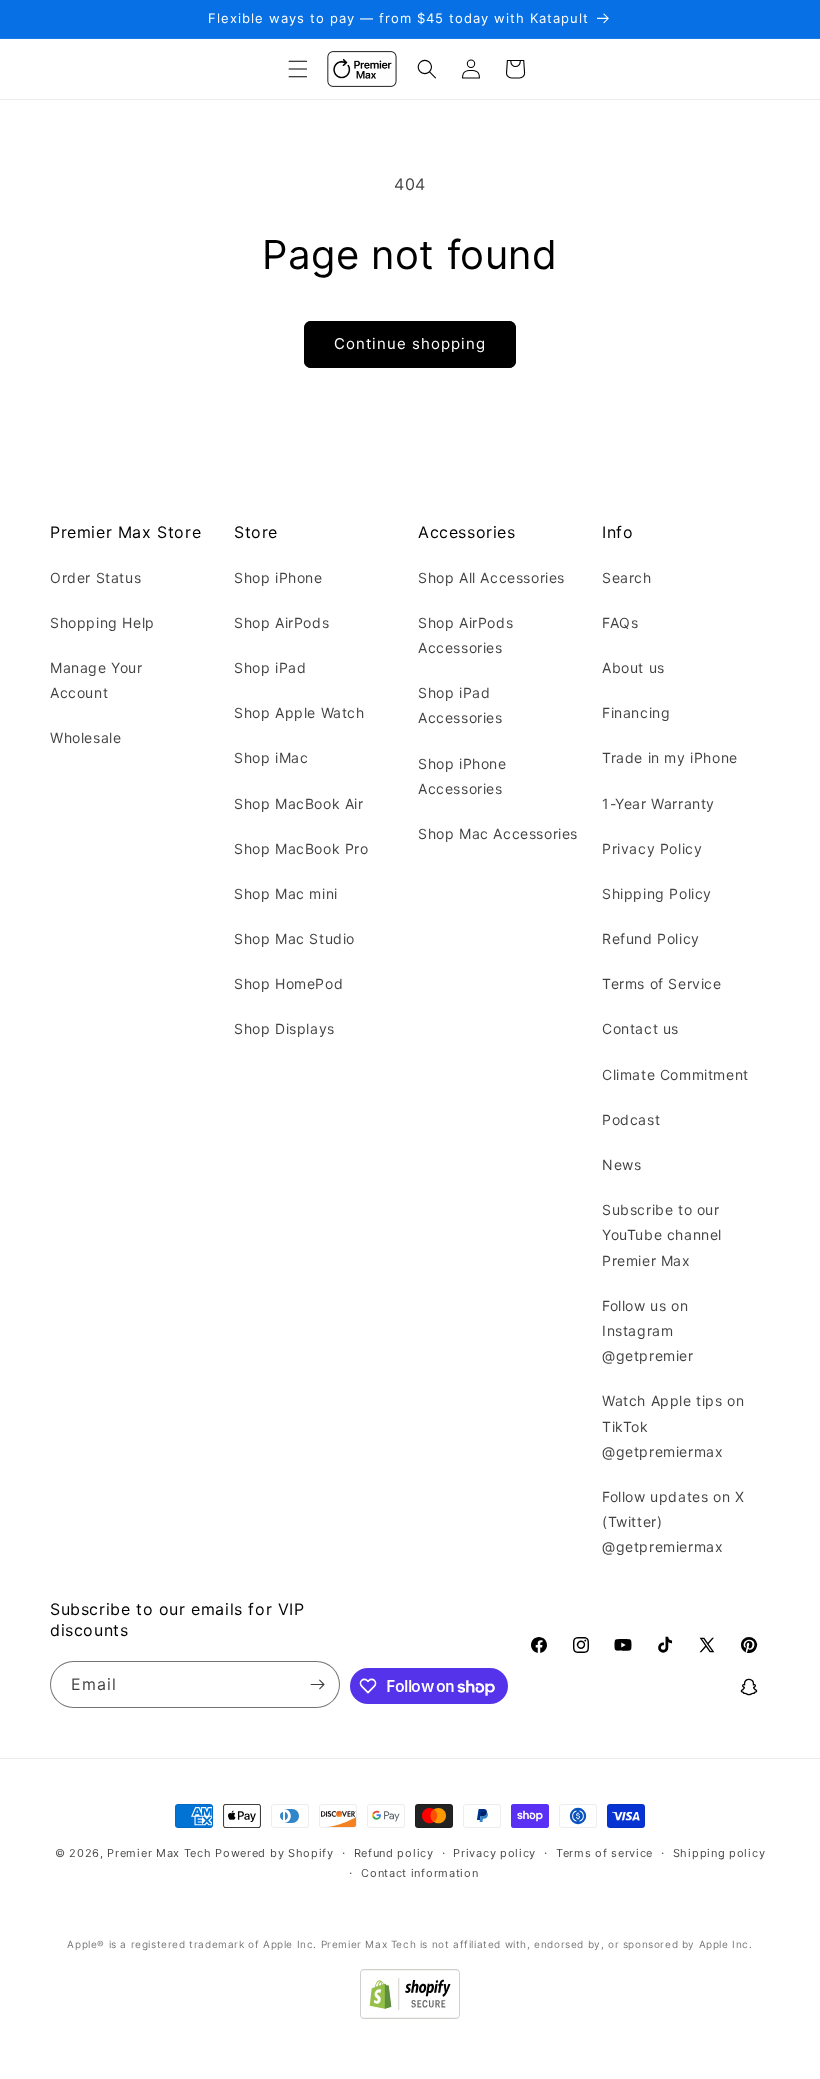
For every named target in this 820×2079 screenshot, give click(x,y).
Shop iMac (271, 757)
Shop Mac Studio (294, 938)
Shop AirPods (281, 622)
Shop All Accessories (491, 577)
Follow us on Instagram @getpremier (648, 1330)
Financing (636, 712)
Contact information (419, 1873)
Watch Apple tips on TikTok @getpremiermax (673, 1425)
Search (627, 577)
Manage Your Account (96, 680)
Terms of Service (662, 983)
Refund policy (394, 1853)
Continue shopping (410, 343)
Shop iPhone (278, 577)
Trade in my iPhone (670, 757)
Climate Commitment (675, 1074)
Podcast (631, 1119)
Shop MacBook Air (299, 803)
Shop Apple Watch (299, 712)
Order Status (95, 577)
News (621, 1164)
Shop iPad (270, 667)
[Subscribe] (317, 1684)
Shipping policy (719, 1853)
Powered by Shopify (274, 1853)
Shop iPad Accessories (460, 705)
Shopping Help (102, 622)
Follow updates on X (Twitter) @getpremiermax (673, 1521)
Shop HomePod (288, 983)
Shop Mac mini (286, 893)
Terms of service (604, 1853)
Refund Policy (651, 938)
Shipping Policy (657, 893)
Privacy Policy (652, 848)
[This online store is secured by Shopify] (410, 2013)
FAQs (620, 622)
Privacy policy (494, 1853)
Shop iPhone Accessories (462, 776)
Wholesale (85, 737)
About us (633, 667)
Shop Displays (284, 1028)
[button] (298, 69)
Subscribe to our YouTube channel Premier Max (662, 1234)
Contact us (640, 1028)
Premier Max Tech (159, 1853)
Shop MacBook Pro (301, 848)
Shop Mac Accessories (498, 833)
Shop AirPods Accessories (465, 635)
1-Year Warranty (658, 803)
